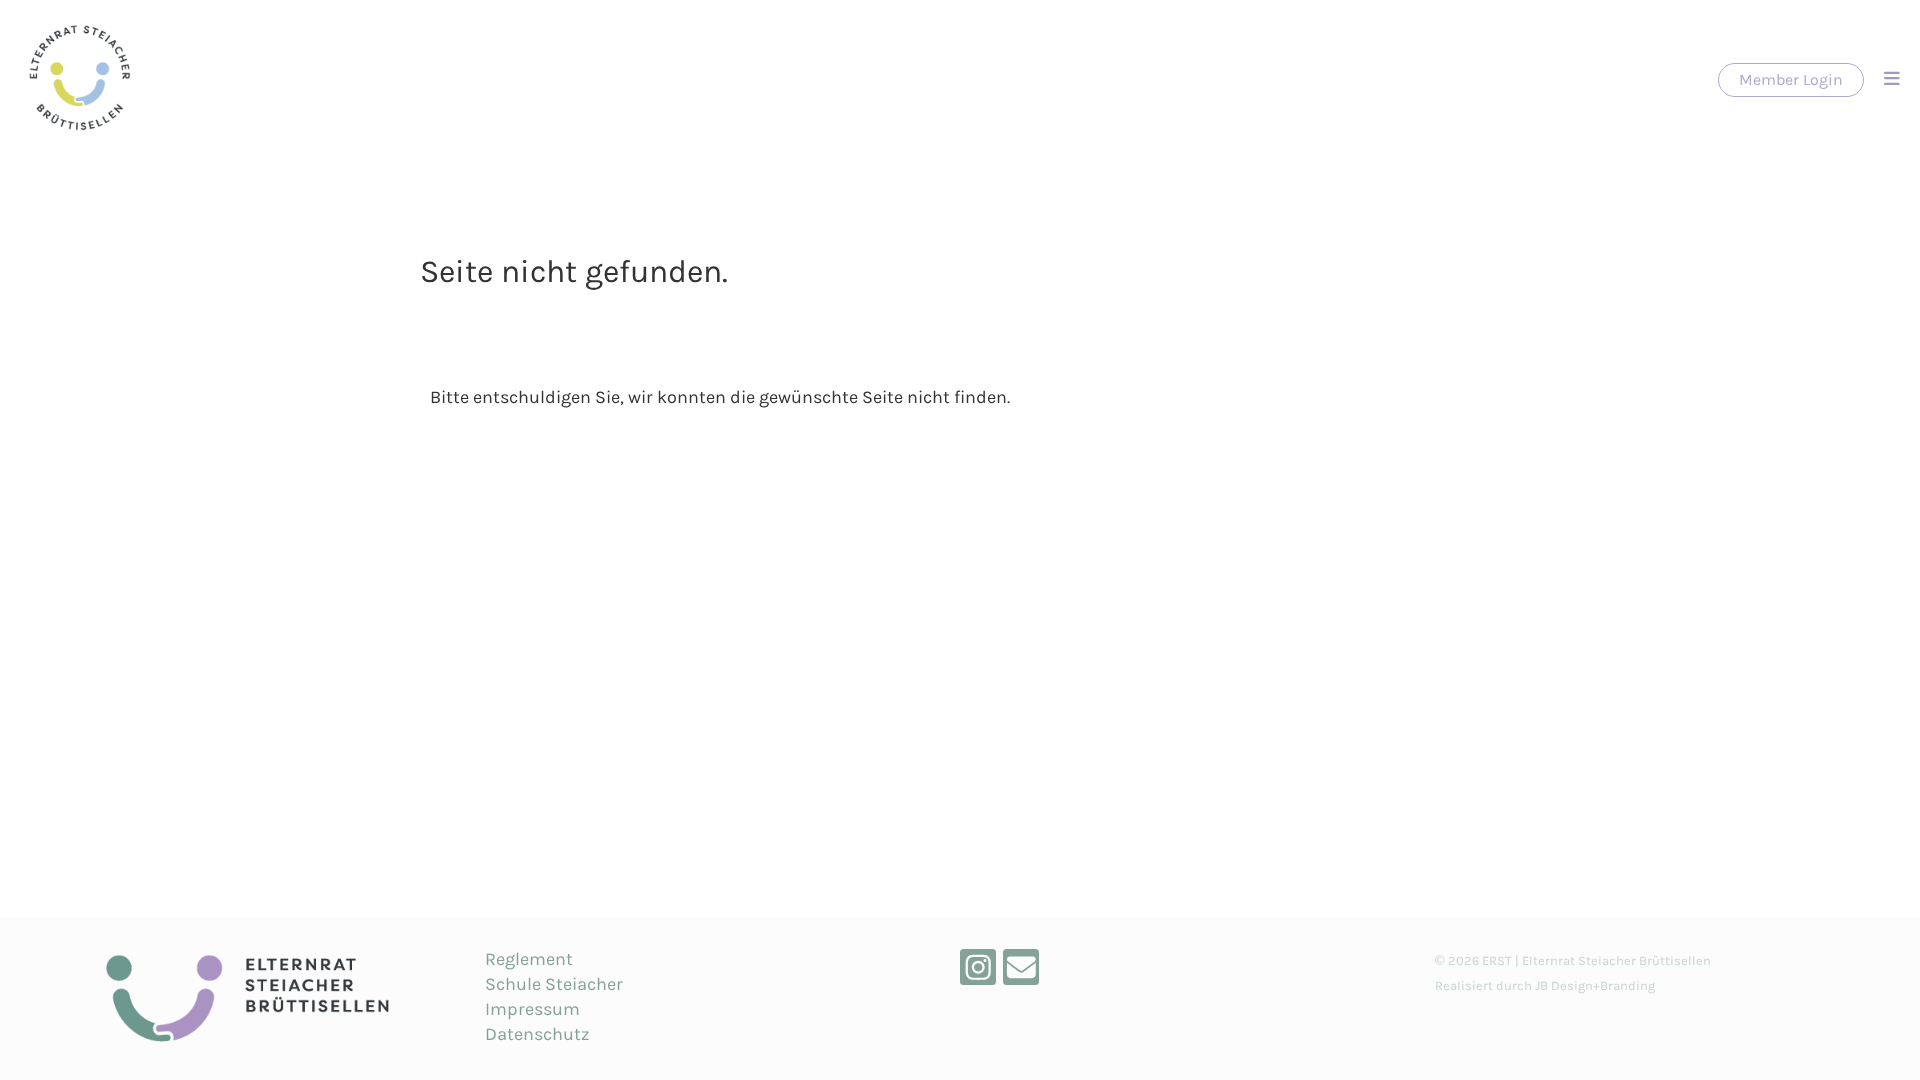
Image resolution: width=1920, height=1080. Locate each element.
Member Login (1791, 79)
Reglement (529, 959)
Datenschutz (537, 1034)
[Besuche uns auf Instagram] (978, 973)
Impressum (532, 1009)
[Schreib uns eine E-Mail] (1021, 973)
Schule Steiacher (554, 984)
